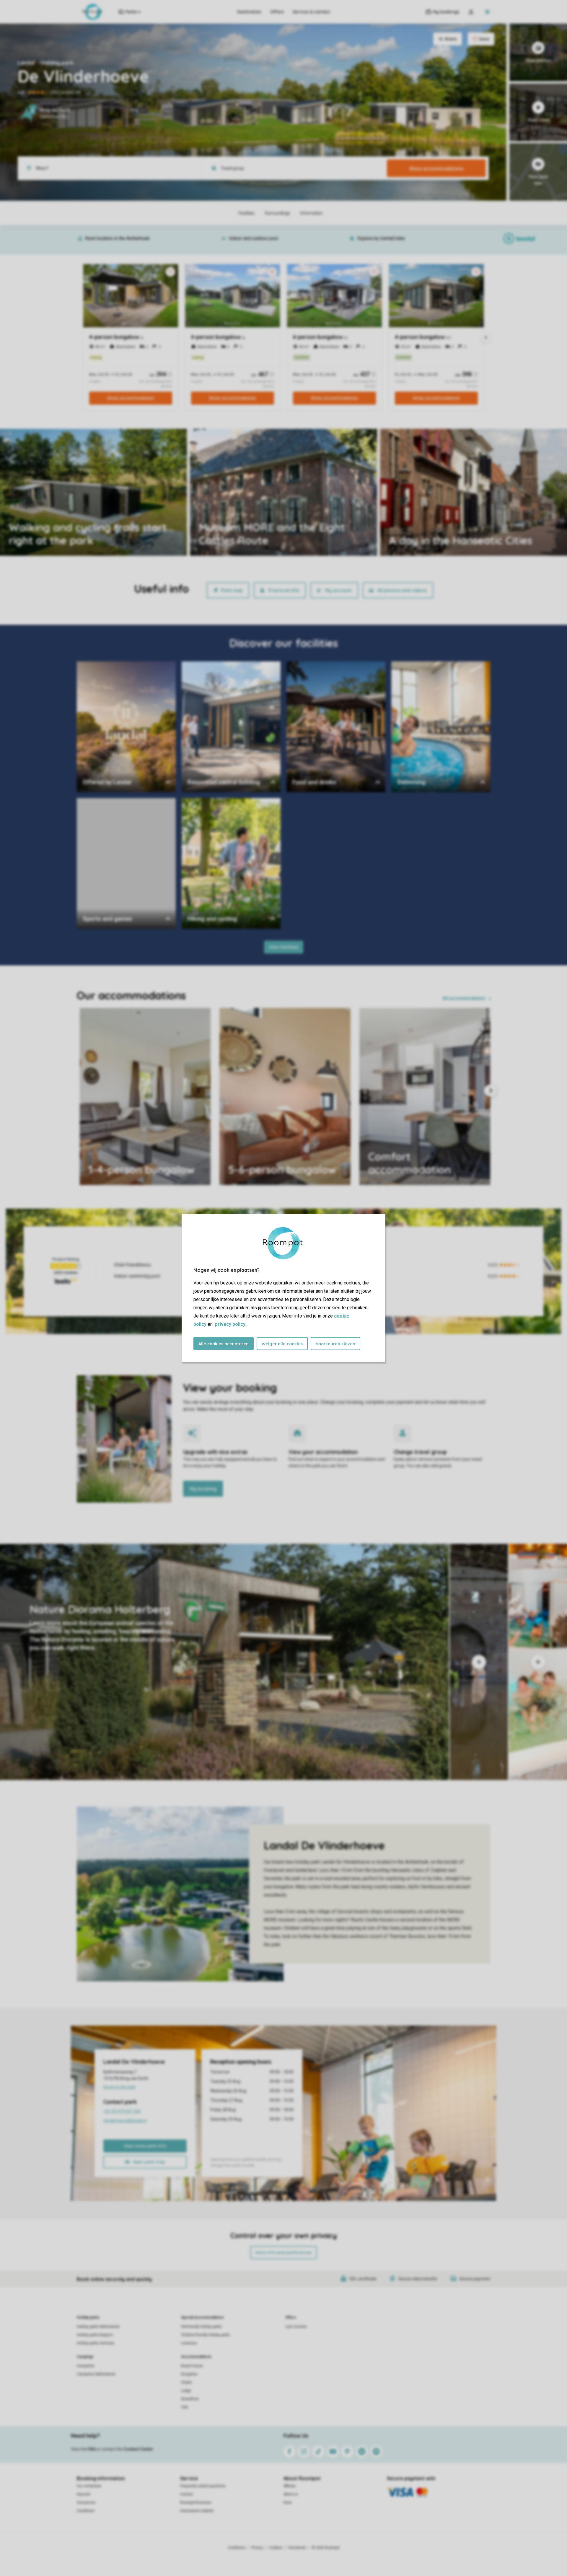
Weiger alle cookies (282, 1344)
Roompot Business (196, 2503)
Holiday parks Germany (96, 2343)
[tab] (224, 1662)
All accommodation (464, 998)
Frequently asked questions (203, 2486)
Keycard (83, 2494)
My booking (203, 1489)
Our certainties (89, 2486)
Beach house (192, 2366)
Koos (288, 2503)
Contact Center (138, 2449)
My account (338, 590)
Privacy (257, 2548)
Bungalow (189, 2374)
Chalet (186, 2382)
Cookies (276, 2548)
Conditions (86, 2511)
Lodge (186, 2391)
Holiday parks (88, 2317)
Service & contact (311, 12)
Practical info (284, 590)
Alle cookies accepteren (224, 1344)
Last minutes (296, 2327)
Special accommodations (202, 2317)
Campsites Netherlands (96, 2374)
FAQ (92, 2449)
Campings (85, 2357)
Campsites (86, 2366)
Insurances (86, 2503)
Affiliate (290, 2486)
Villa (185, 2407)
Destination (249, 12)
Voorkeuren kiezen (335, 1344)
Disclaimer (297, 2548)
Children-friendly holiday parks (206, 2335)
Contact (187, 2494)
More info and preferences (284, 2253)
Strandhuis (190, 2399)
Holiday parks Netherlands (98, 2327)
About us (291, 2494)
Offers (277, 12)
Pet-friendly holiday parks (201, 2327)
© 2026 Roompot (326, 2548)
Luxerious (189, 2343)
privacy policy (230, 1324)
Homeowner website (197, 2511)
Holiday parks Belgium (95, 2335)
